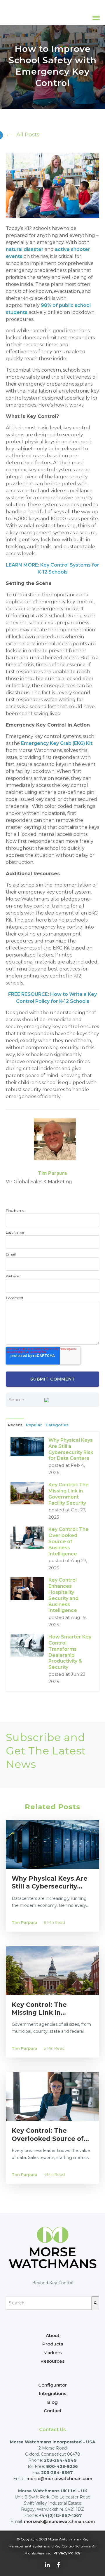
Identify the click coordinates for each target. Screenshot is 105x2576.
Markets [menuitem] (52, 2353)
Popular (34, 1425)
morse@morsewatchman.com (59, 2479)
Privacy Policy (67, 2553)
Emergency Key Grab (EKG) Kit (57, 743)
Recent (15, 1425)
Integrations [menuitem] (53, 2393)
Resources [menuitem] (52, 2361)
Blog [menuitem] (52, 2402)
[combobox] (49, 2303)
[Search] (95, 2303)
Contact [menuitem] (53, 2411)
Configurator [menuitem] (52, 2385)
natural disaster (25, 249)
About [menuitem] (53, 2335)
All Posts (28, 134)
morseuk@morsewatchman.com (59, 2522)
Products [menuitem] (53, 2344)
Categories (57, 1425)
